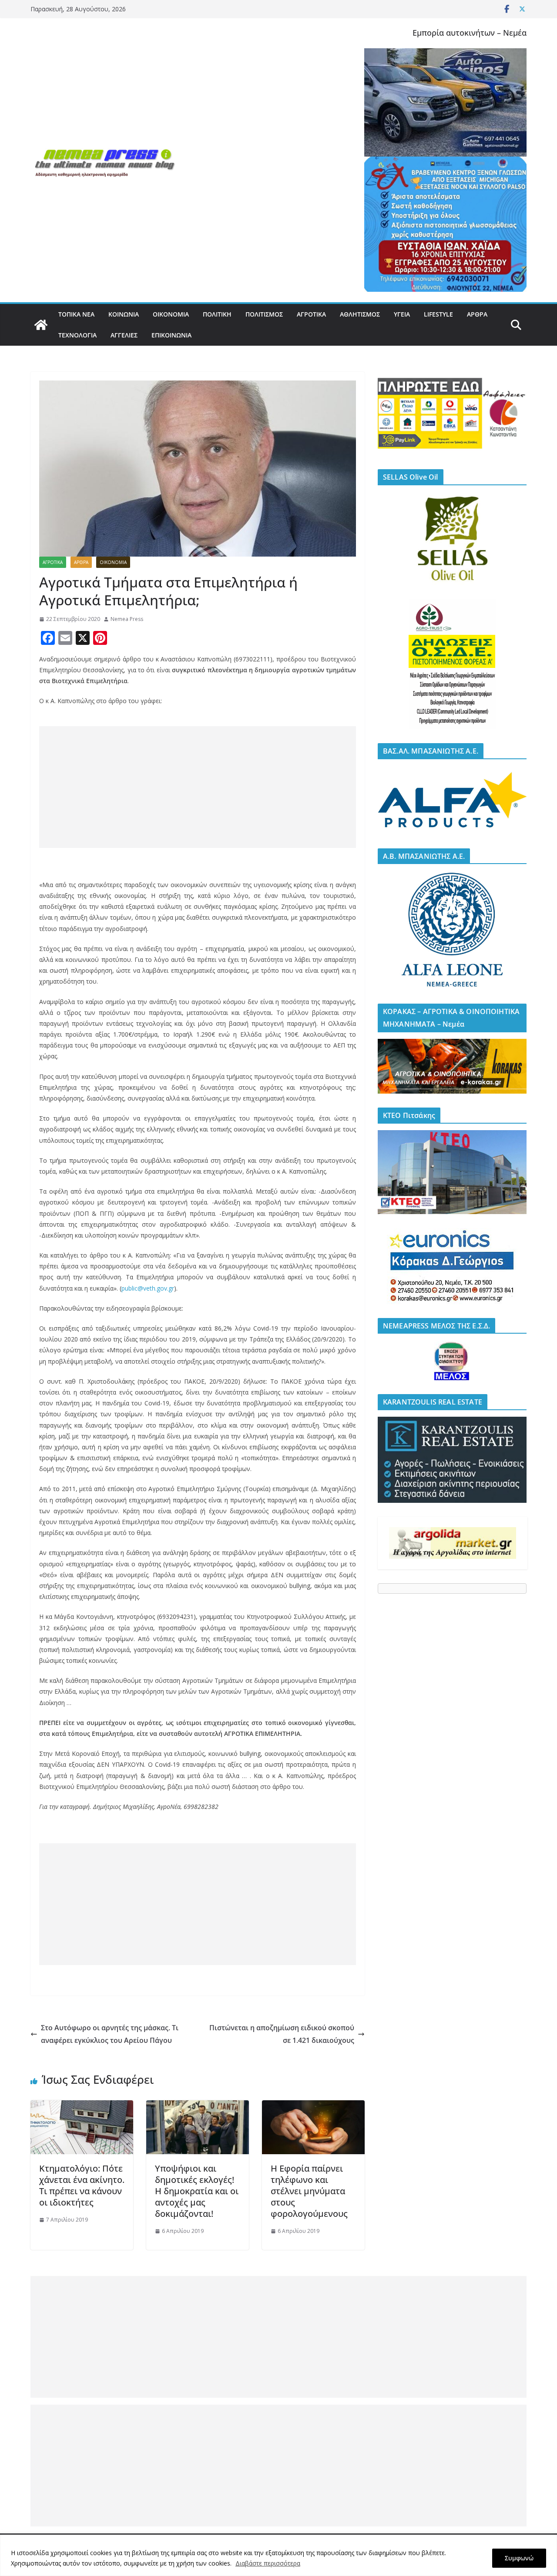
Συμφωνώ (519, 2558)
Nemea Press (127, 619)
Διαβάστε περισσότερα (268, 2563)
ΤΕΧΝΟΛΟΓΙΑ (77, 335)
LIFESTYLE (438, 314)
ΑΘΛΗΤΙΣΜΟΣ (360, 314)
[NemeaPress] (41, 325)
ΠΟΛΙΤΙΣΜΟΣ (264, 314)
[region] (278, 2555)
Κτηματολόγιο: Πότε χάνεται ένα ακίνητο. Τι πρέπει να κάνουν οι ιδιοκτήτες (82, 2185)
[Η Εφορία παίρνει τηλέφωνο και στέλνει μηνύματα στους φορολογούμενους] (313, 2106)
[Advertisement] (198, 787)
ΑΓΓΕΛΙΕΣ (124, 335)
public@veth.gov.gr (148, 1288)
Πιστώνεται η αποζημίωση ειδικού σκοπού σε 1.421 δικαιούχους (282, 2034)
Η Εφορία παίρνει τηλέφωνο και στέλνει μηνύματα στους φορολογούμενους (309, 2191)
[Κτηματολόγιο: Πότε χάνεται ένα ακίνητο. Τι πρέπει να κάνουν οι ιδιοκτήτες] (82, 2106)
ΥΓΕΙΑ (402, 314)
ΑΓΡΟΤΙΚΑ (311, 314)
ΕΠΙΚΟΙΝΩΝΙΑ (171, 335)
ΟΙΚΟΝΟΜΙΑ (171, 314)
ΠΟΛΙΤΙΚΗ (217, 314)
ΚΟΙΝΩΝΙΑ (124, 314)
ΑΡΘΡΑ (477, 314)
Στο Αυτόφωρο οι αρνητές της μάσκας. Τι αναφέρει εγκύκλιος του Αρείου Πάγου (110, 2034)
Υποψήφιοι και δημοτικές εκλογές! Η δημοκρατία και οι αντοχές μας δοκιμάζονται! (197, 2191)
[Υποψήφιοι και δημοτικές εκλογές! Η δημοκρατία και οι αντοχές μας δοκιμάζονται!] (198, 2106)
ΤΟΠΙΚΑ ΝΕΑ (76, 314)
